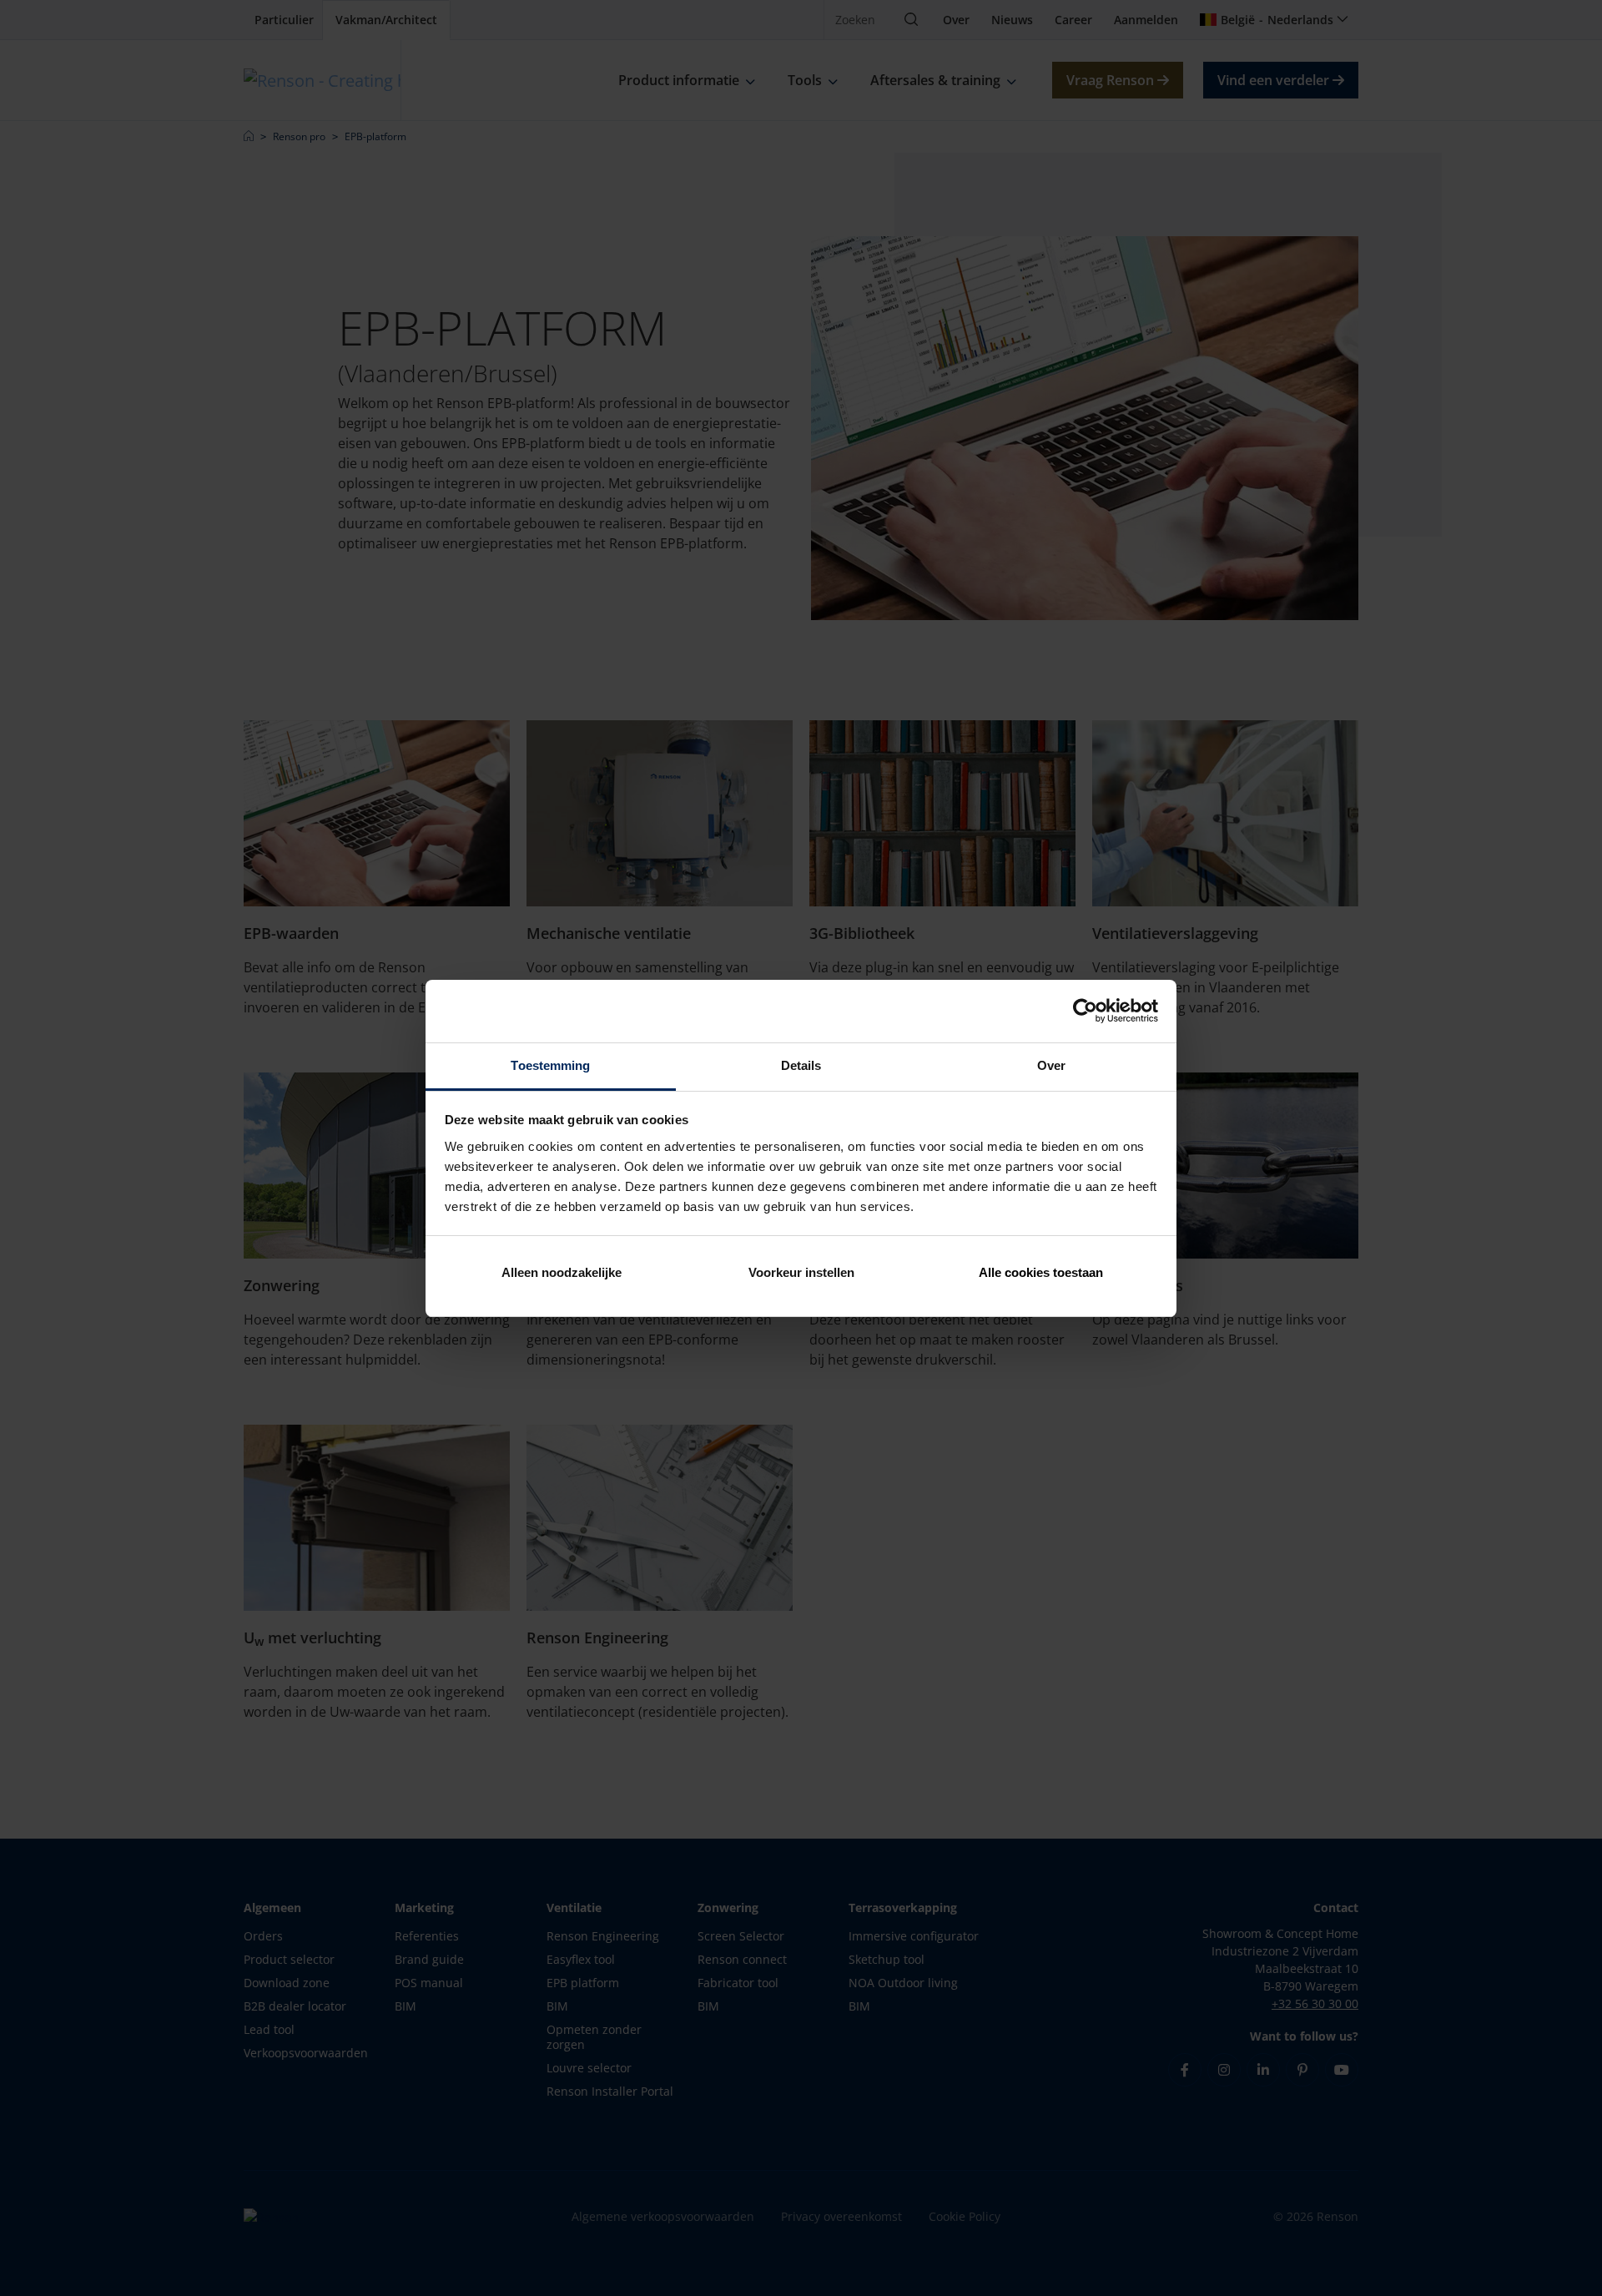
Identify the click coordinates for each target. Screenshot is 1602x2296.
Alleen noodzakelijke (562, 1272)
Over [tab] (1051, 1065)
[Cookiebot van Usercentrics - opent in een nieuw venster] (1085, 1011)
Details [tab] (801, 1065)
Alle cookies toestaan (1041, 1272)
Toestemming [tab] (550, 1065)
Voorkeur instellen (801, 1272)
